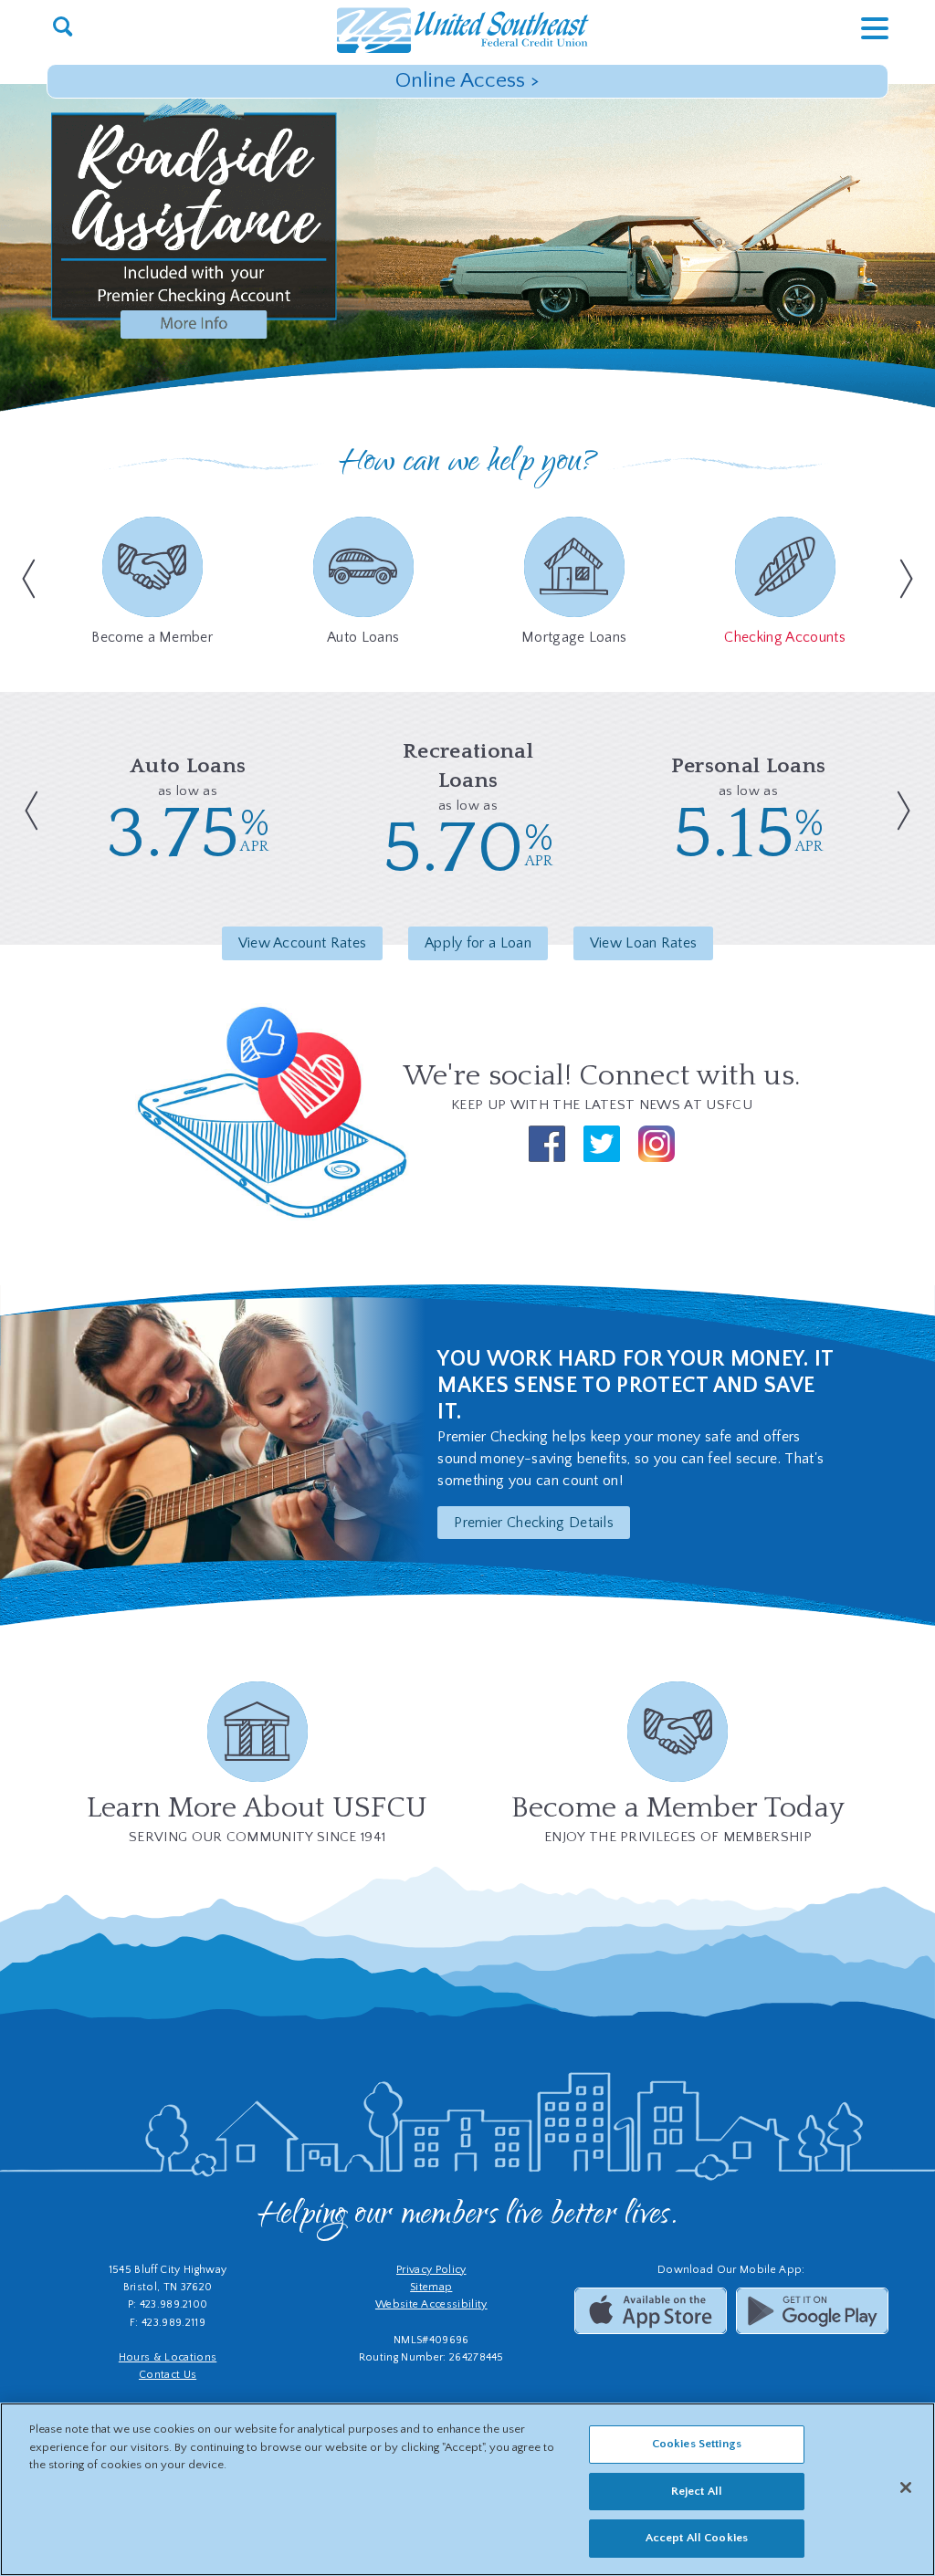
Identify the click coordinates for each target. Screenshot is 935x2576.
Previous (23, 578)
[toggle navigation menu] (861, 28)
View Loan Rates (644, 943)
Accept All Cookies (697, 2538)
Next (912, 578)
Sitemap (431, 2287)
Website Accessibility (431, 2304)
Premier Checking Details (534, 1523)
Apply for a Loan (478, 943)
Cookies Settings (697, 2444)
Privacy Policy (431, 2270)
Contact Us (168, 2375)
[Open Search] (63, 28)
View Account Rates (303, 943)
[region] (467, 2489)
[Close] (906, 2487)
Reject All (697, 2491)
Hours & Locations (168, 2357)
